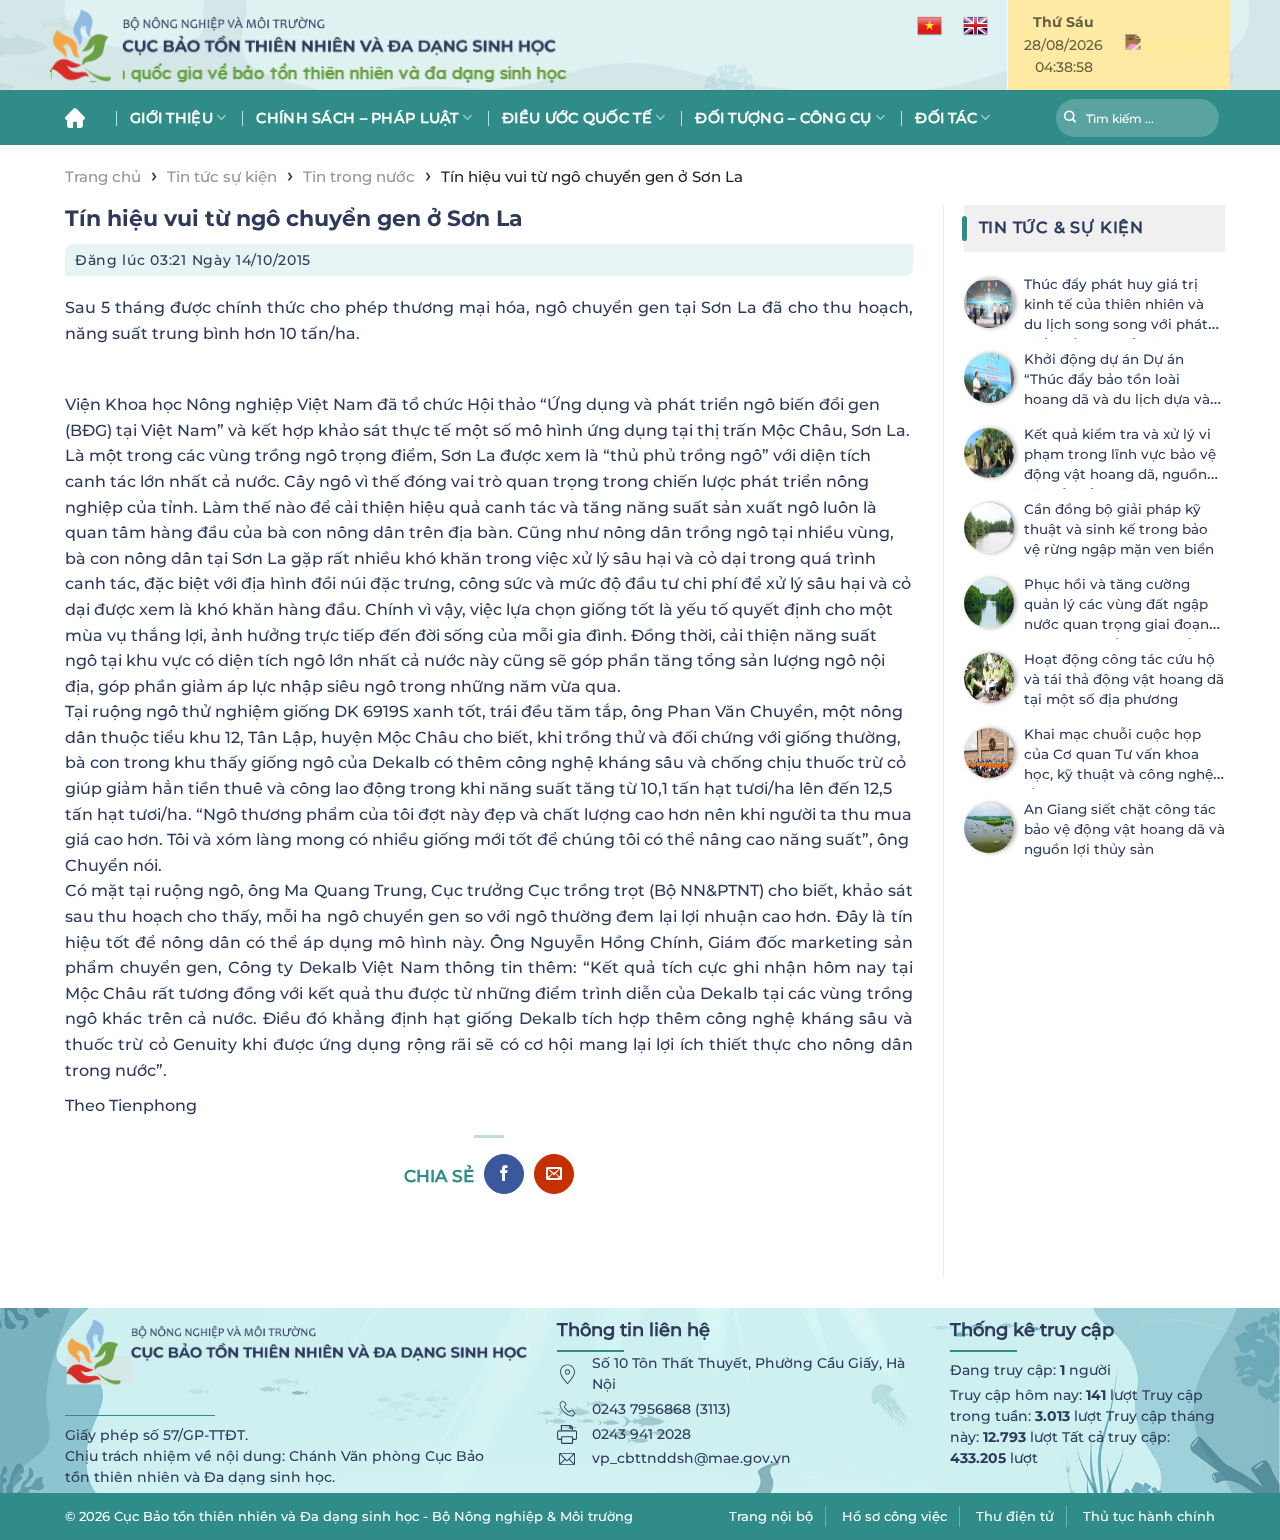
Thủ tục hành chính (1149, 1516)
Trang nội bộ (771, 1516)
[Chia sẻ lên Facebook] (504, 1174)
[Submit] (1070, 120)
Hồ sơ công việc (894, 1516)
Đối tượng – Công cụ (783, 118)
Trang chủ (82, 117)
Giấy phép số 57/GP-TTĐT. (156, 1435)
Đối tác (946, 118)
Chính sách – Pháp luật (357, 118)
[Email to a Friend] (554, 1174)
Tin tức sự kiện (222, 176)
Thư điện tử (1015, 1516)
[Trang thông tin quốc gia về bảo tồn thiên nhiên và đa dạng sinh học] (400, 45)
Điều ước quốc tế (577, 118)
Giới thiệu (171, 118)
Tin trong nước (359, 176)
